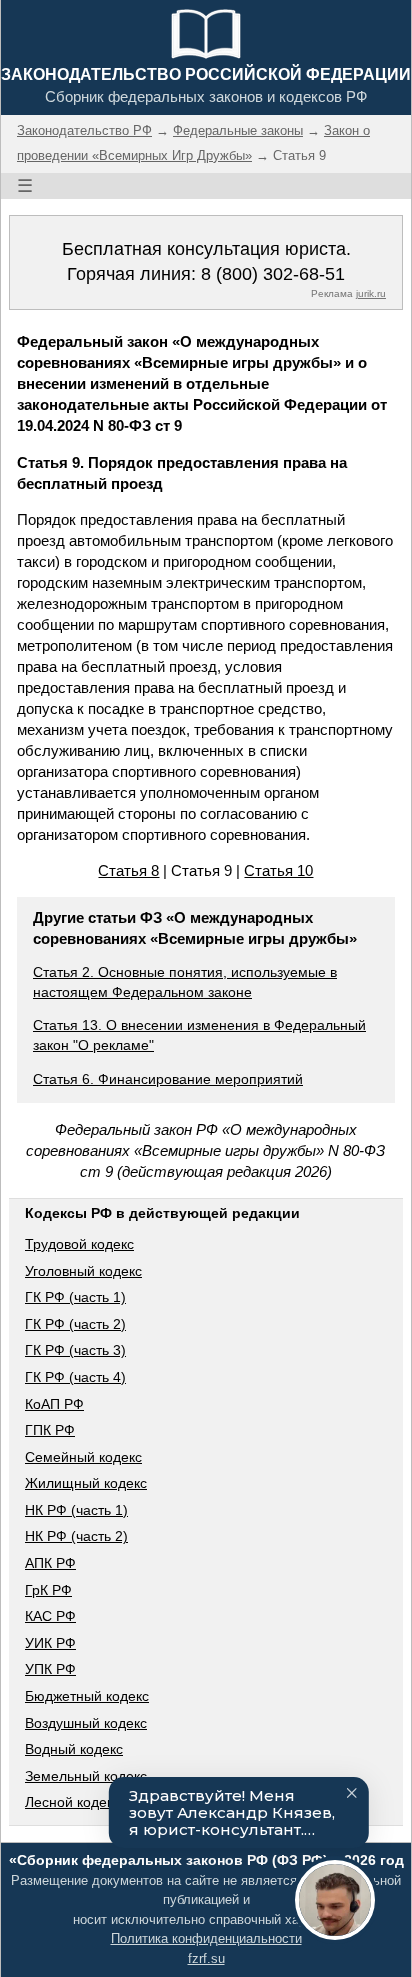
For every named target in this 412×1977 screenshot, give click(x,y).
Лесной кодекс (72, 1802)
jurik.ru (371, 293)
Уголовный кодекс (83, 1271)
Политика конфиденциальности (206, 1938)
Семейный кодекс (83, 1457)
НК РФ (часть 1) (76, 1510)
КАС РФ (50, 1616)
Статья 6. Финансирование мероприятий (168, 1079)
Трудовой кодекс (79, 1244)
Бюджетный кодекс (87, 1696)
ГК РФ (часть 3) (75, 1350)
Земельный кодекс (86, 1776)
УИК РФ (50, 1643)
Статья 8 (128, 870)
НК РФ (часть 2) (76, 1536)
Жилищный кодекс (86, 1483)
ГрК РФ (48, 1590)
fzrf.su (206, 1958)
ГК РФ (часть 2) (75, 1324)
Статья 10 (278, 870)
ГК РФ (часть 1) (75, 1297)
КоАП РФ (54, 1404)
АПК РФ (50, 1563)
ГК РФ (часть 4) (75, 1377)
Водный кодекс (74, 1749)
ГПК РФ (50, 1430)
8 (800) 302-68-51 (273, 274)
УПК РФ (50, 1669)
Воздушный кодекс (86, 1723)
